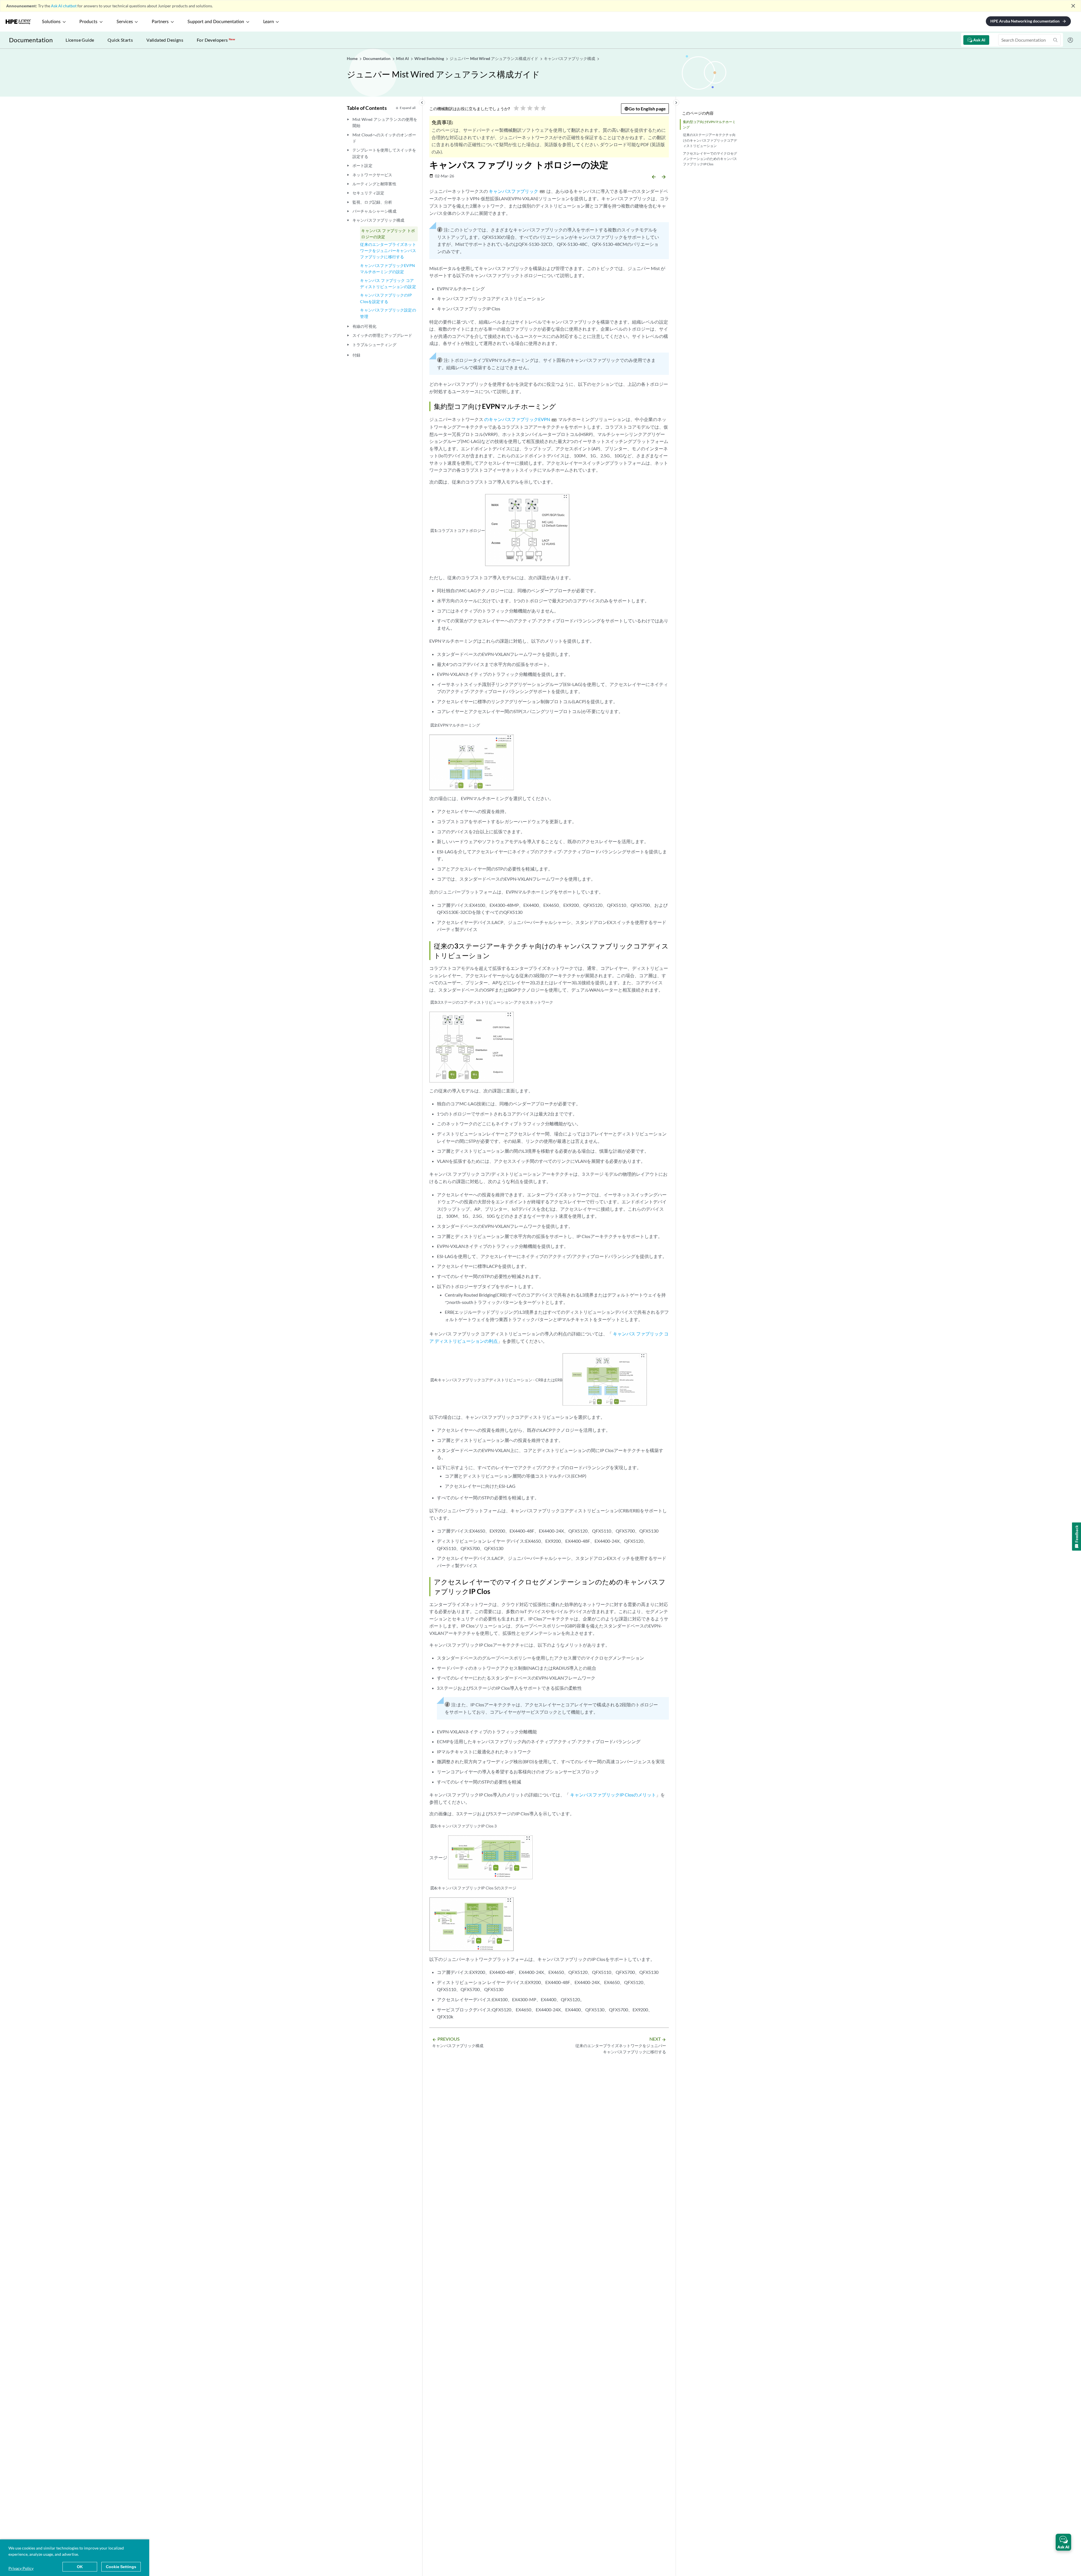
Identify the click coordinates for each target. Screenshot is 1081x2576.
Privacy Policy (21, 2568)
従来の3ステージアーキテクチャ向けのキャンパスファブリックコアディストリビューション (710, 140)
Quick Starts (120, 40)
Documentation (31, 40)
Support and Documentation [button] (216, 22)
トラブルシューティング (374, 345)
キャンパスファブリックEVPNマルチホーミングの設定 (387, 269)
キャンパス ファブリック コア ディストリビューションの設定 (388, 283)
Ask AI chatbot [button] (64, 6)
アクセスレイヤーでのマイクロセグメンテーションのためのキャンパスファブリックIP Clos (710, 159)
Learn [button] (269, 22)
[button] (1063, 2542)
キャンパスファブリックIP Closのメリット (613, 1795)
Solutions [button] (51, 22)
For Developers (216, 40)
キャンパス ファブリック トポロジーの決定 (388, 234)
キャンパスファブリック (513, 191)
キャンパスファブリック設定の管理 (388, 313)
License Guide (80, 40)
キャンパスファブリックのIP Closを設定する (386, 298)
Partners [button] (160, 22)
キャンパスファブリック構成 (378, 220)
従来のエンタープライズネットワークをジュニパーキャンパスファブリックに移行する (388, 251)
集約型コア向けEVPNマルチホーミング (709, 124)
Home (353, 58)
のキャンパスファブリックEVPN (517, 419)
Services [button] (125, 22)
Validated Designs (165, 40)
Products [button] (88, 22)
